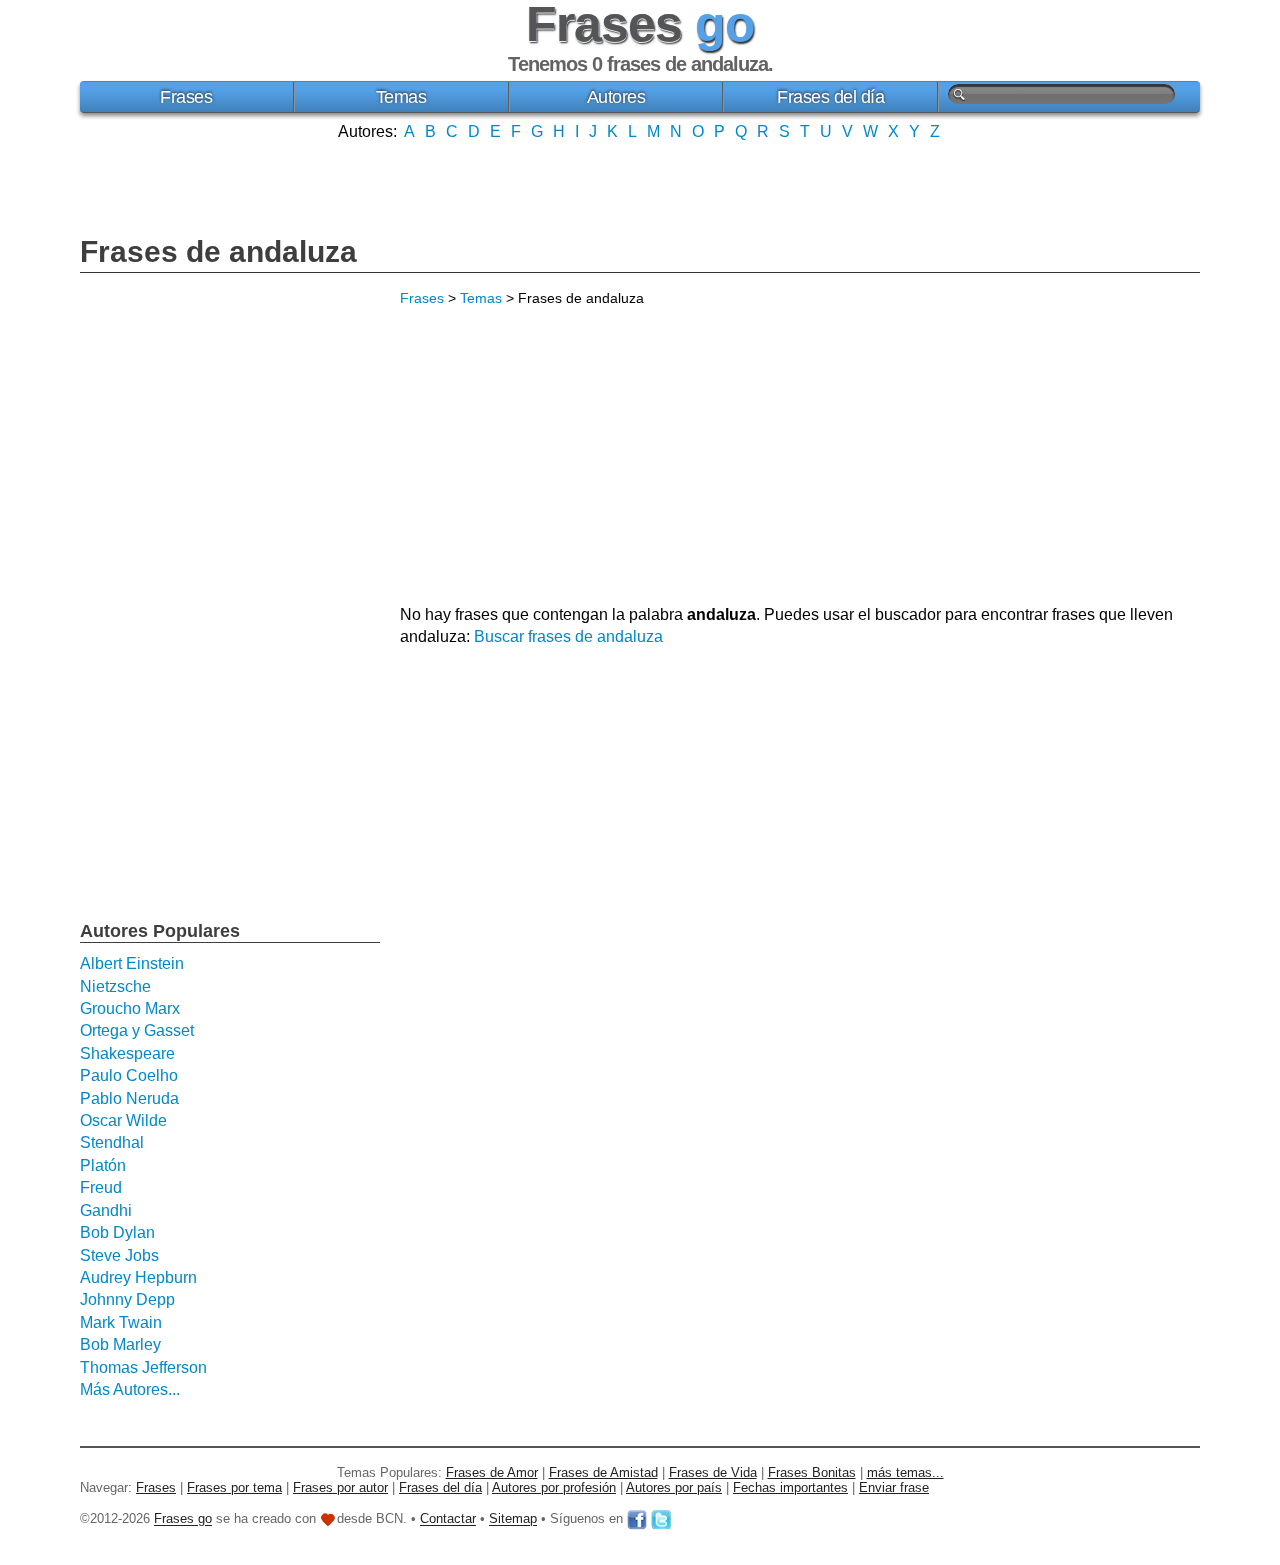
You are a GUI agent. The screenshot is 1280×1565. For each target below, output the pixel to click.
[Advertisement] (640, 186)
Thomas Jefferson (143, 1367)
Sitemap (513, 1519)
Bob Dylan (117, 1232)
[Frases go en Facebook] (637, 1519)
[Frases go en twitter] (661, 1519)
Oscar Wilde (123, 1120)
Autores (616, 97)
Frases (186, 97)
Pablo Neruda (129, 1098)
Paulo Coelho (129, 1075)
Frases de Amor (492, 1472)
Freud (101, 1187)
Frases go (183, 1519)
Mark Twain (121, 1322)
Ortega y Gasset (137, 1030)
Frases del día (830, 97)
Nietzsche (115, 986)
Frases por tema (234, 1487)
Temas (401, 97)
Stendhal (112, 1142)
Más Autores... (130, 1389)
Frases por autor (340, 1487)
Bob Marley (120, 1344)
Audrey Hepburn (138, 1277)
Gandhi (106, 1210)
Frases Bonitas (812, 1472)
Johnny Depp (127, 1299)
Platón (103, 1165)
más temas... (905, 1472)
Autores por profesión (554, 1487)
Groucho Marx (130, 1008)
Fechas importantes (790, 1487)
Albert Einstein (132, 963)
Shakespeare (127, 1053)
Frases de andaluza (218, 251)
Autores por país (674, 1487)
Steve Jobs (119, 1255)
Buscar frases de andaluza (568, 636)
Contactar (448, 1519)
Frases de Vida (713, 1472)
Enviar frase (894, 1487)
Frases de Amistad (603, 1472)
